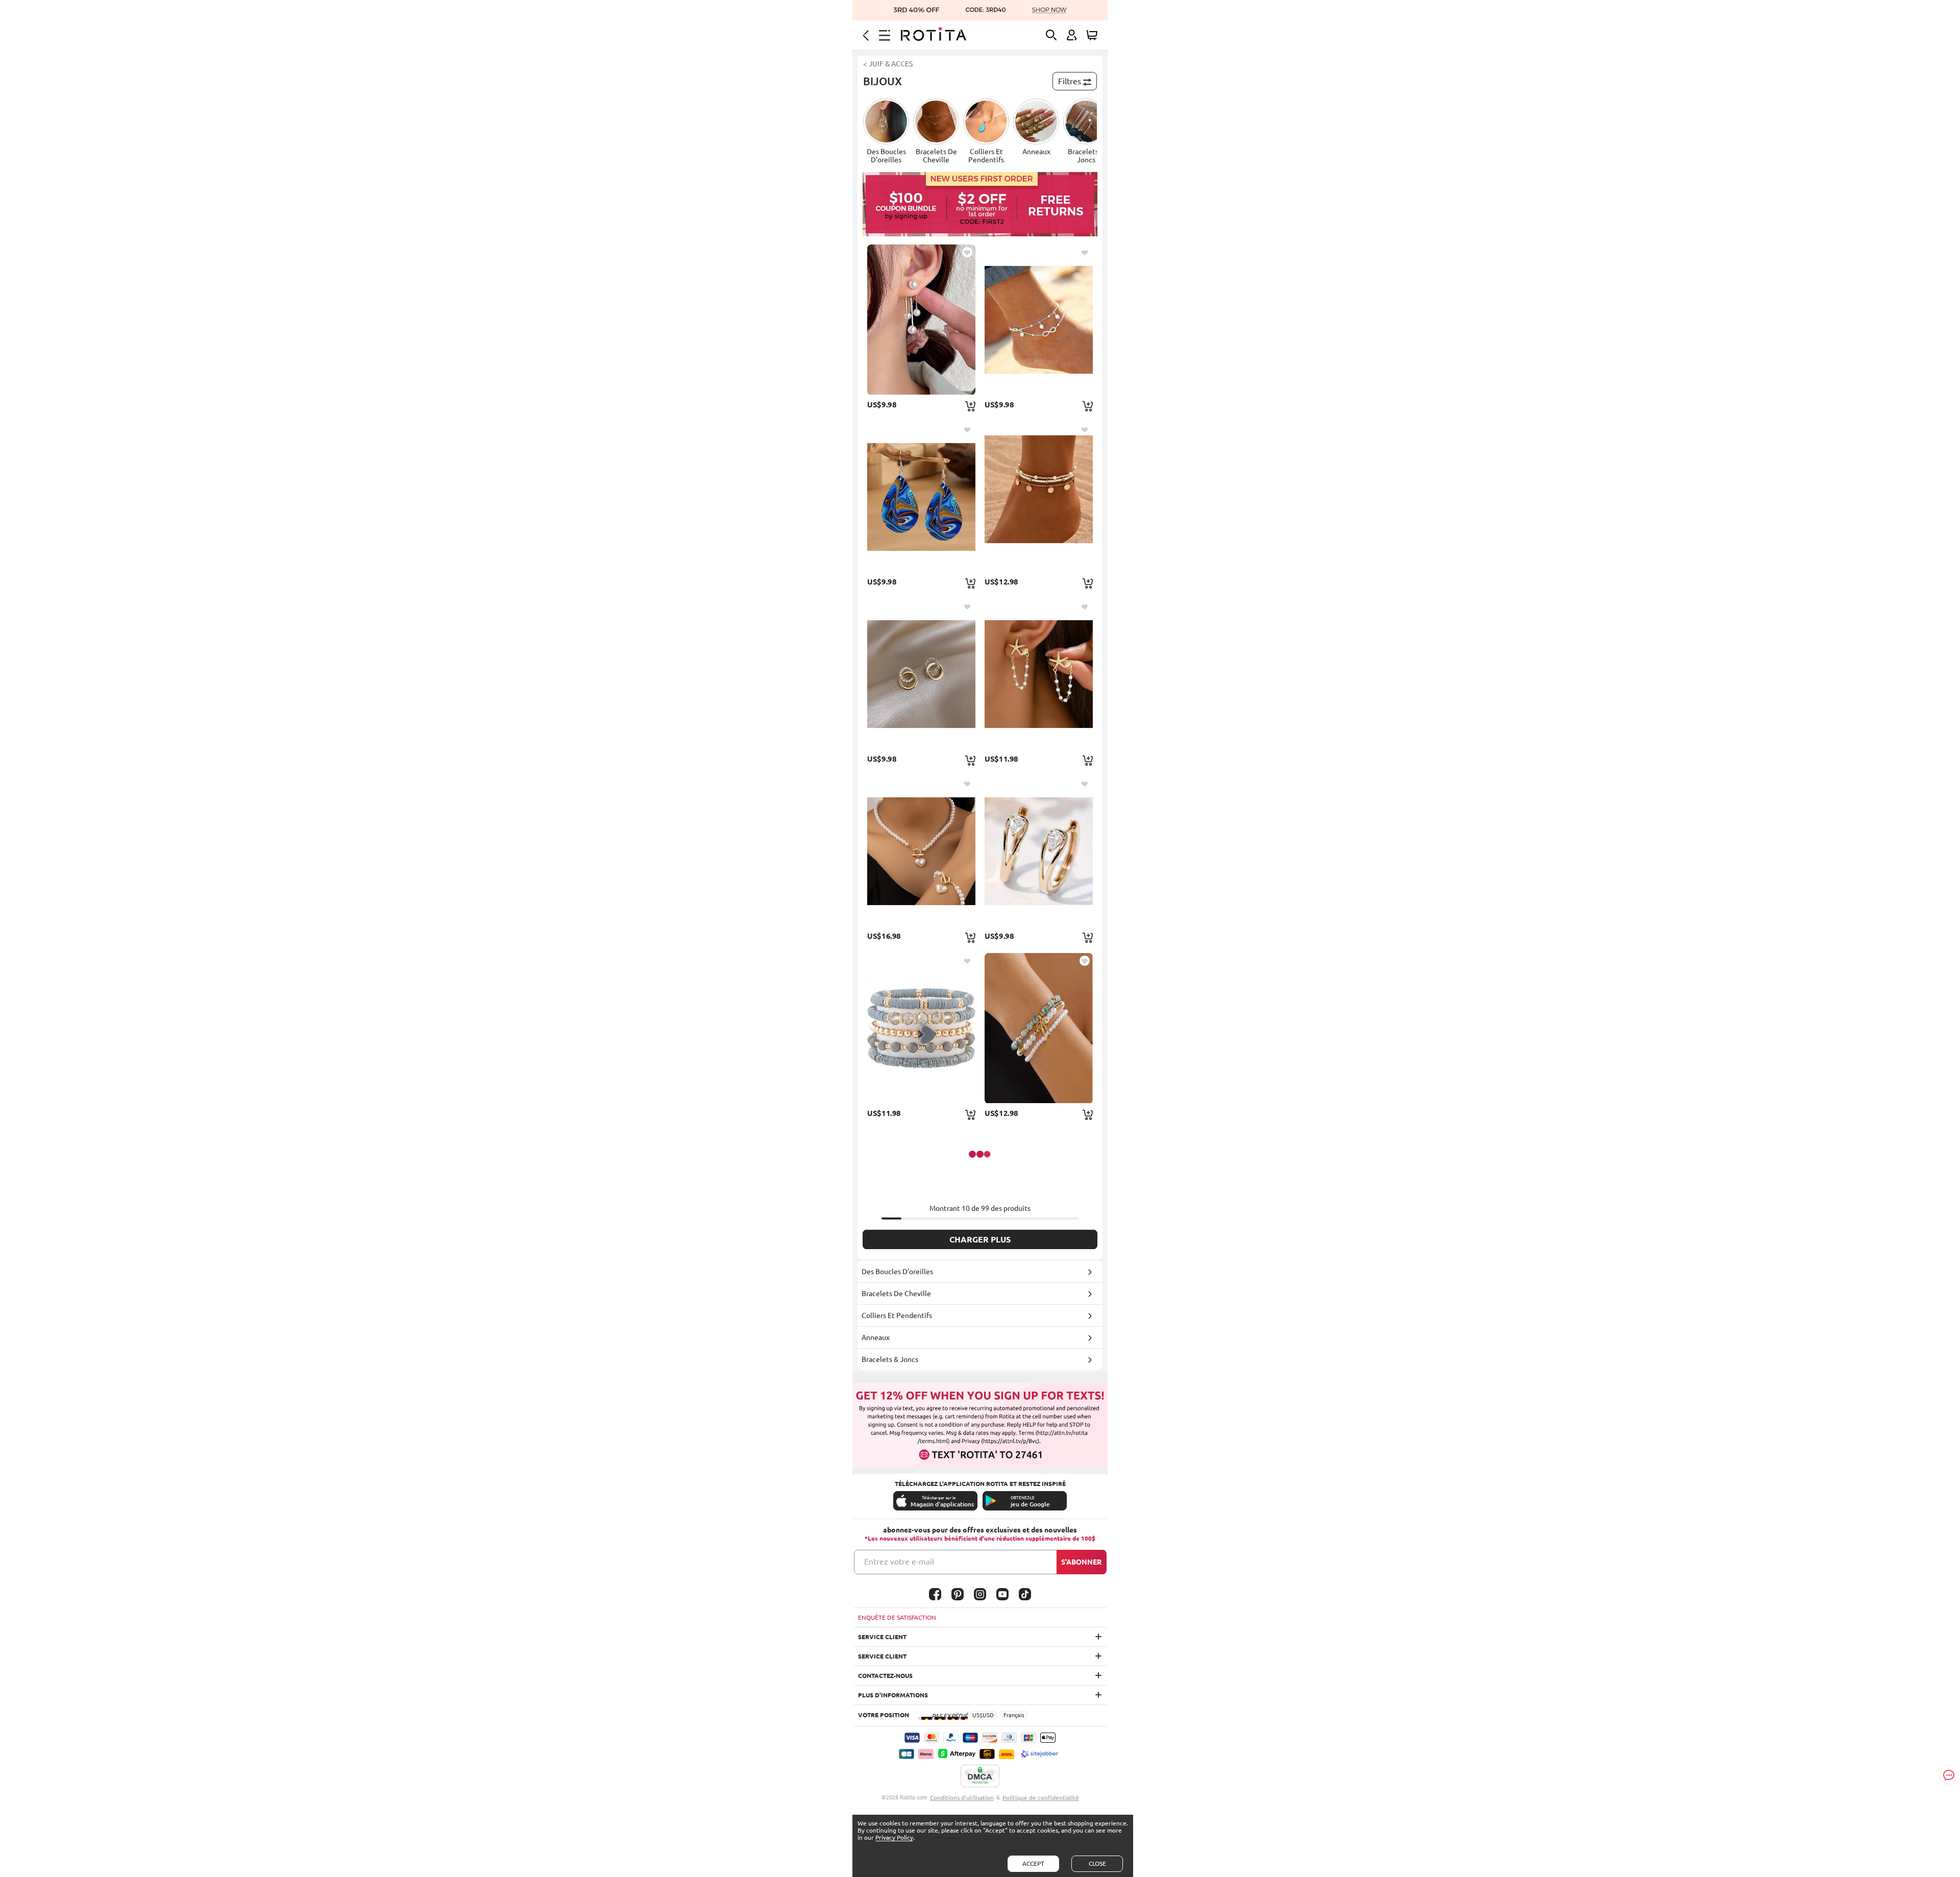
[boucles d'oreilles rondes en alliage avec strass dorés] (1039, 851)
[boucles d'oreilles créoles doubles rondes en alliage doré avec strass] (921, 674)
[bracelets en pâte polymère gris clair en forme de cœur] (921, 1028)
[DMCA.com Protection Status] (980, 1776)
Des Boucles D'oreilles (897, 1272)
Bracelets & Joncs (890, 1359)
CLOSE (1097, 1863)
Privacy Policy (894, 1837)
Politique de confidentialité (1041, 1798)
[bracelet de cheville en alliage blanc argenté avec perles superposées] (1039, 320)
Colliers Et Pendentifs (897, 1315)
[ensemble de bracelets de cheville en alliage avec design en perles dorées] (1039, 497)
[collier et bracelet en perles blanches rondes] (921, 851)
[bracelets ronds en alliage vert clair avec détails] (1039, 1028)
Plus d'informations (893, 1695)
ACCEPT (1033, 1863)
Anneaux (876, 1337)
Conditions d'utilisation (962, 1798)
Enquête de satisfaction (897, 1617)
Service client (882, 1637)
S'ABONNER (1081, 1562)
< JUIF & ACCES (888, 64)
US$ (977, 1715)
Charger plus (980, 1239)
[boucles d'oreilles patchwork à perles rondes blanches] (921, 320)
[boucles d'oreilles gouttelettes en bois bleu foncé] (921, 497)
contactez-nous (885, 1676)
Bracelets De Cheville (896, 1294)
